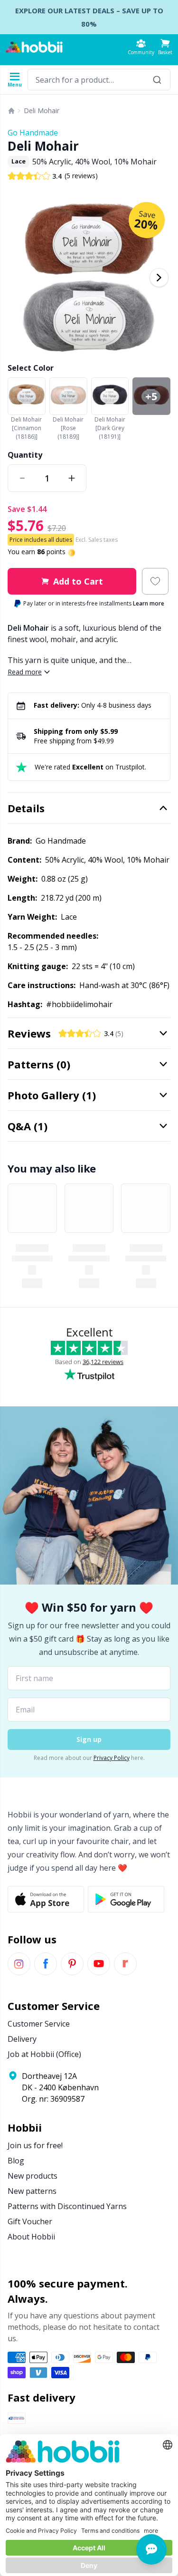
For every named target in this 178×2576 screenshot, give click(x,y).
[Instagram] (19, 1964)
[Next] (159, 278)
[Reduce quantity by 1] (22, 478)
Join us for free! (35, 2145)
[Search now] (157, 80)
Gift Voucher (30, 2221)
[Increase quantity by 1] (72, 478)
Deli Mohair (42, 111)
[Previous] (19, 278)
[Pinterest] (72, 1964)
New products (33, 2176)
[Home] (11, 111)
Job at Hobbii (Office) (44, 2054)
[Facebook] (46, 1964)
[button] (165, 47)
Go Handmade (33, 133)
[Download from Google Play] (126, 1899)
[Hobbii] (34, 47)
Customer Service (39, 2024)
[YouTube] (99, 1964)
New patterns (32, 2191)
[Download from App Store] (46, 1899)
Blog (16, 2161)
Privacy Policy (112, 1758)
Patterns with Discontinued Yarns (67, 2206)
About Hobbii (31, 2237)
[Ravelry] (125, 1964)
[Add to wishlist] (155, 581)
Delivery (22, 2039)
